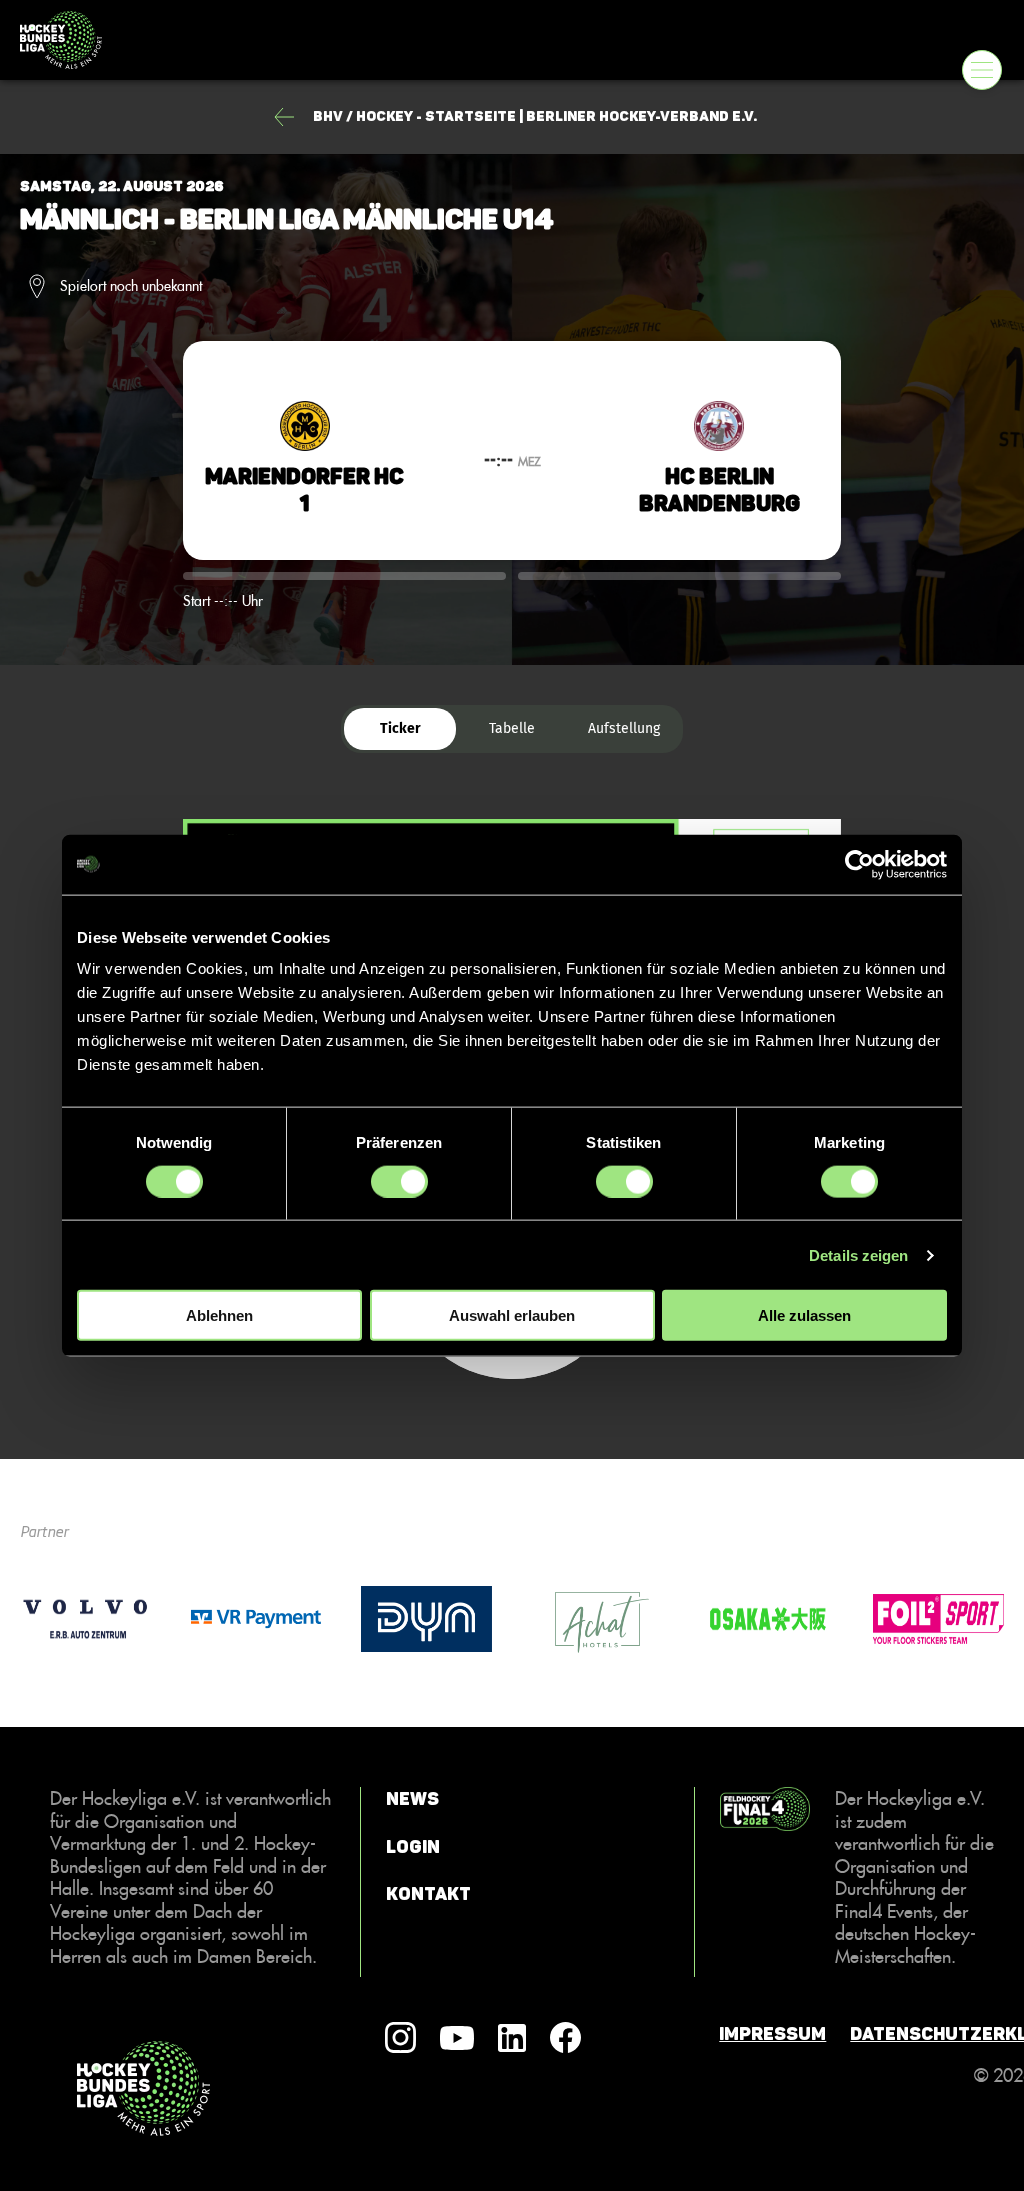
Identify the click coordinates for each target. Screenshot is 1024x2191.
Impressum (772, 2034)
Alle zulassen (804, 1315)
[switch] (399, 1181)
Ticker (400, 728)
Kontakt (428, 1894)
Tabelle (512, 728)
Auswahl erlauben (512, 1315)
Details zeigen (858, 1254)
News (412, 1799)
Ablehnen (219, 1315)
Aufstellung (624, 728)
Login (413, 1847)
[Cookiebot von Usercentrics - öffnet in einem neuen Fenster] (859, 864)
